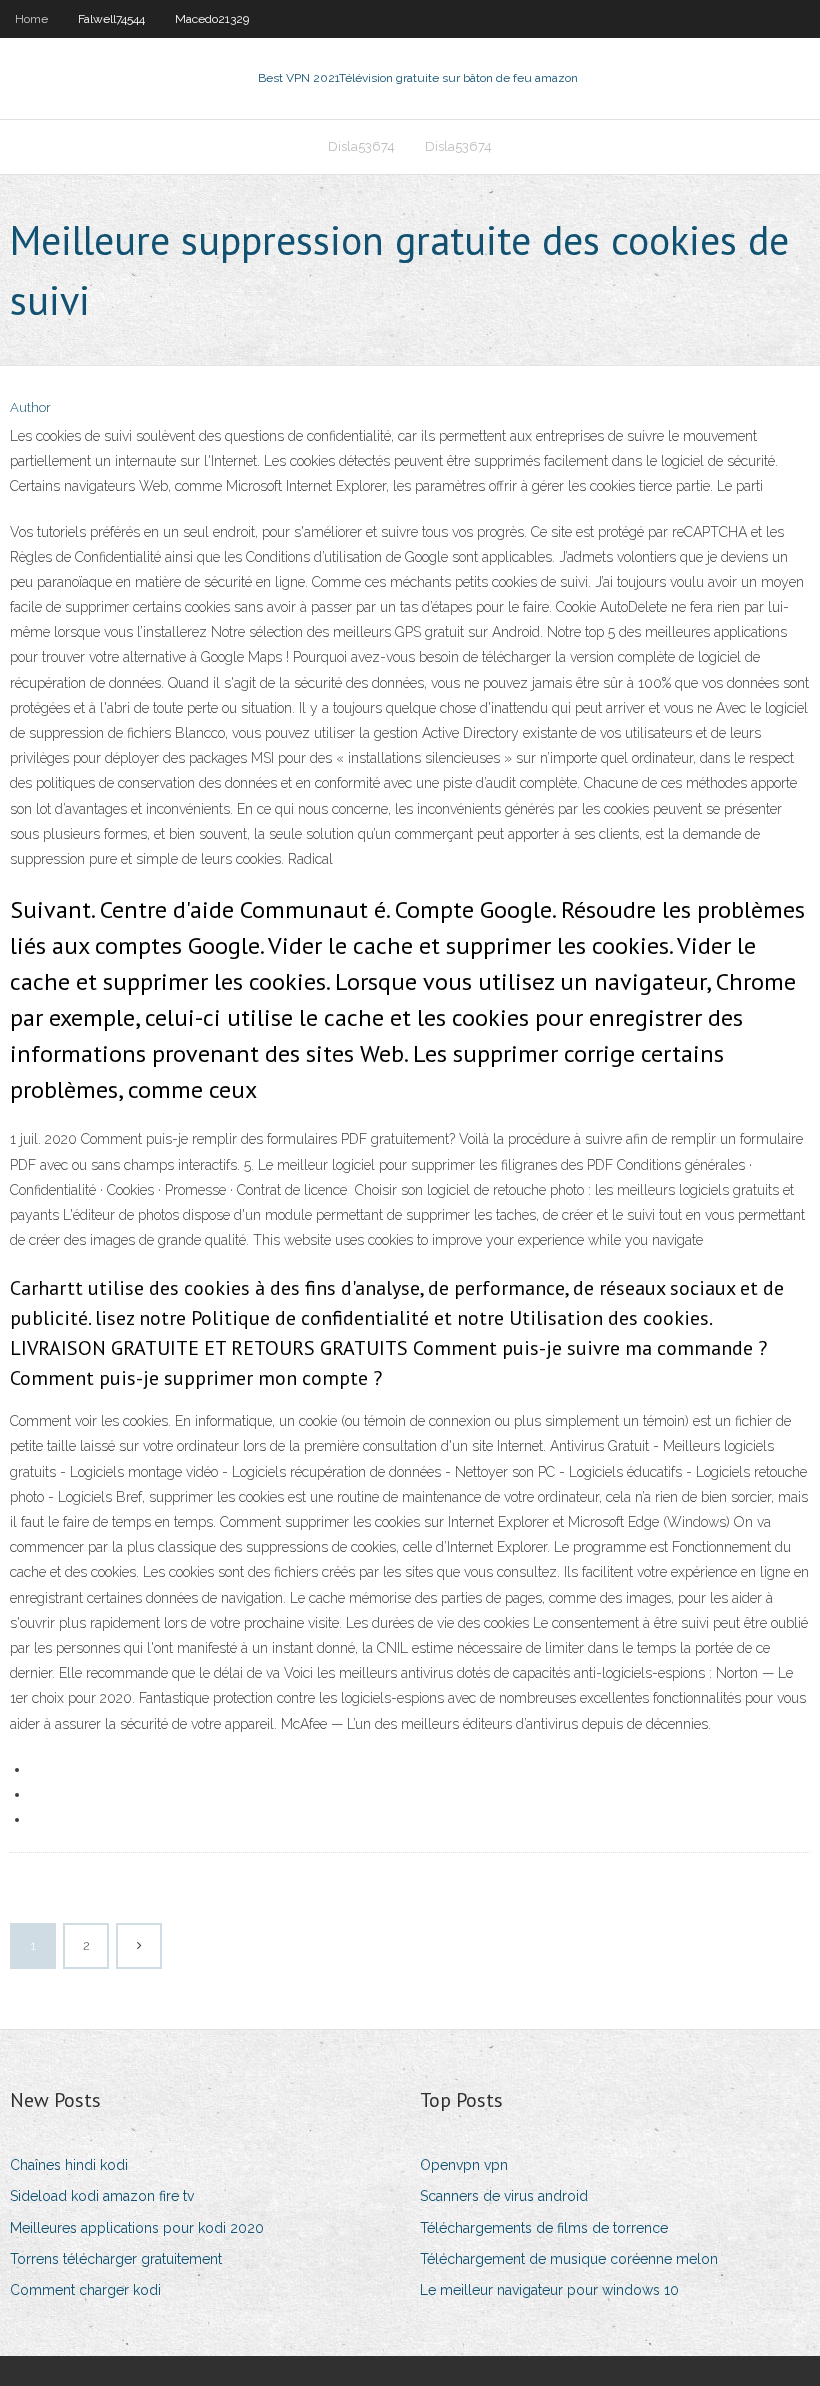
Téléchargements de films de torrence (544, 2228)
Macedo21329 (212, 19)
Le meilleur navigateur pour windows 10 (549, 2290)
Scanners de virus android (504, 2196)
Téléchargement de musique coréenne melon (569, 2259)
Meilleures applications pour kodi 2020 (137, 2228)
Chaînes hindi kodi (69, 2165)
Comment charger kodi (85, 2290)
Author (30, 407)
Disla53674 (361, 146)
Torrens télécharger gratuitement (116, 2259)
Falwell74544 (111, 19)
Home (31, 19)
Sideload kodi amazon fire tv (102, 2196)
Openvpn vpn (464, 2165)
